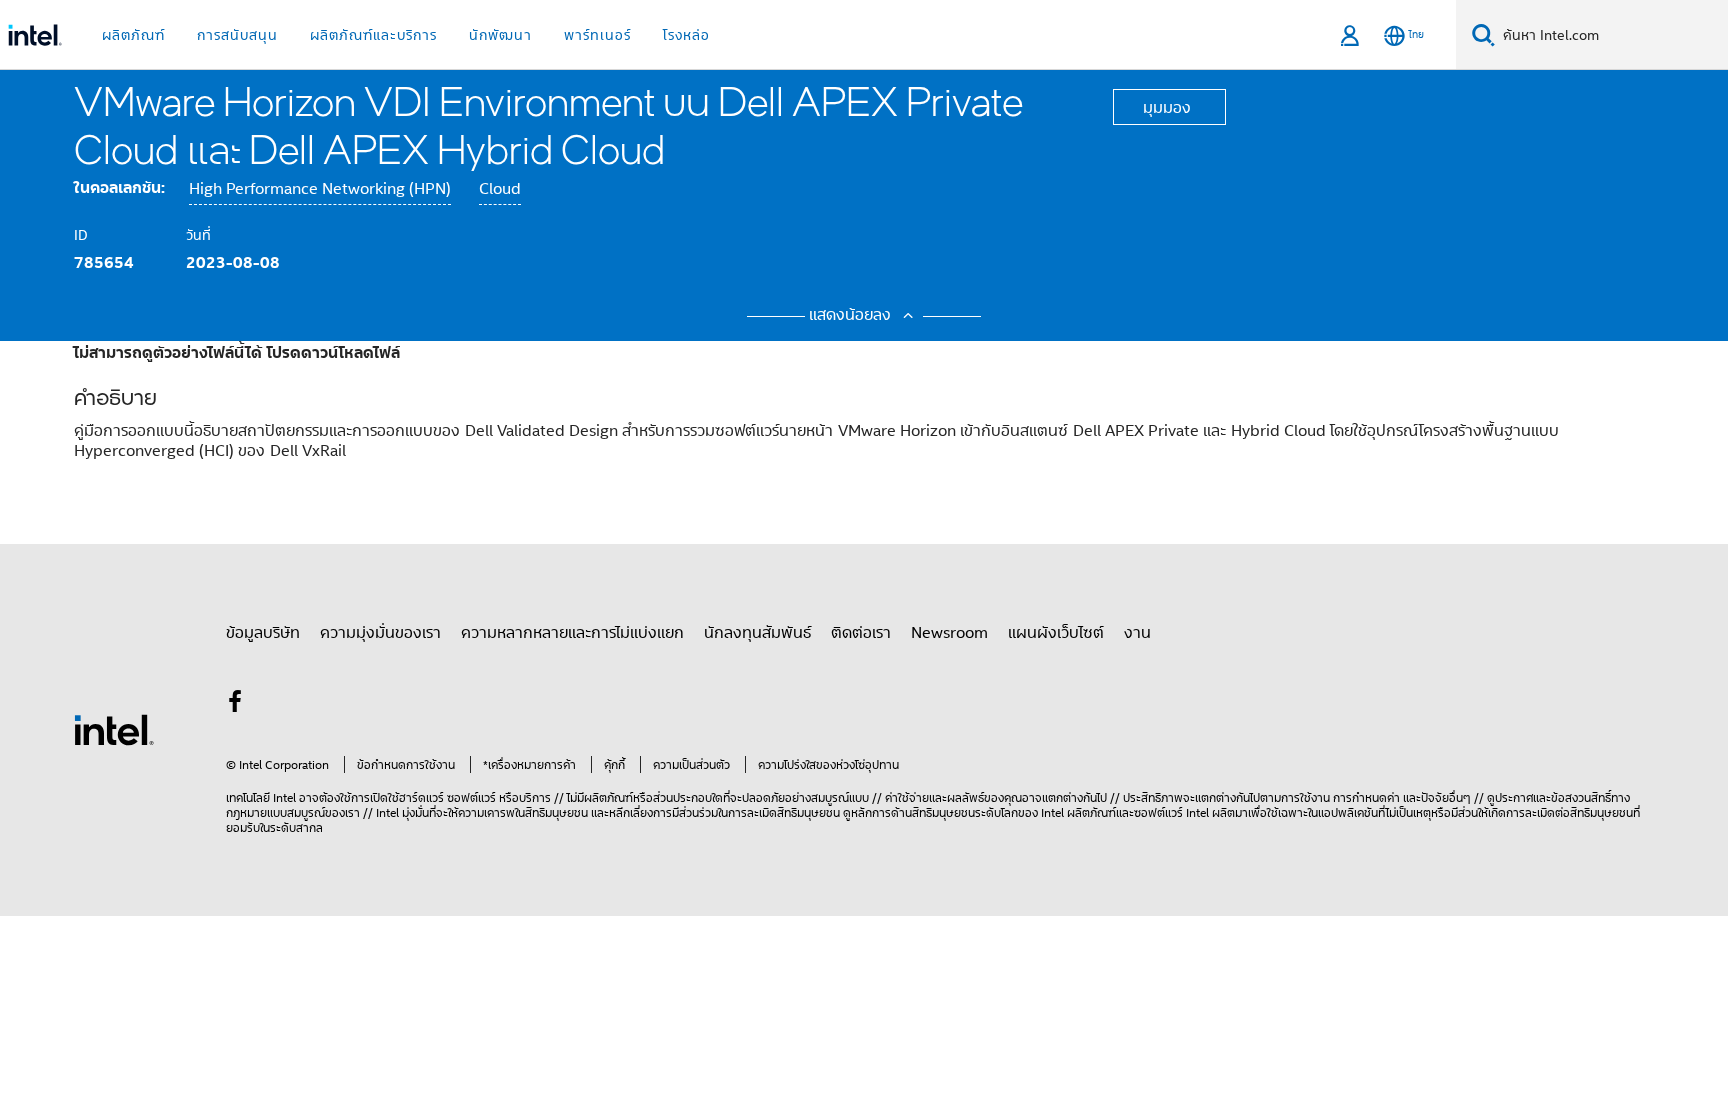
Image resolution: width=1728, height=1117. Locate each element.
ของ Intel (1041, 812)
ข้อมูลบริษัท (263, 632)
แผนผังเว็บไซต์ (1056, 632)
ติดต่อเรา (861, 632)
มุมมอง (1167, 107)
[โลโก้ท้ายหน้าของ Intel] (114, 728)
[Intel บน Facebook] (235, 704)
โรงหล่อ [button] (686, 34)
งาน (1137, 632)
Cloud (500, 188)
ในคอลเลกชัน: (119, 187)
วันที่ (198, 234)
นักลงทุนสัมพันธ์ (757, 632)
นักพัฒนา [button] (500, 34)
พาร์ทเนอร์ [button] (597, 34)
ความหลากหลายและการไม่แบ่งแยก (572, 632)
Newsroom (949, 632)
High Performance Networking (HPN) (320, 188)
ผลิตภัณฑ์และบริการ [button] (373, 34)
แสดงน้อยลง (852, 314)
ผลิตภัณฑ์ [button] (133, 34)
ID (81, 234)
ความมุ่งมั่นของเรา (380, 632)
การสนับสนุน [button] (237, 34)
